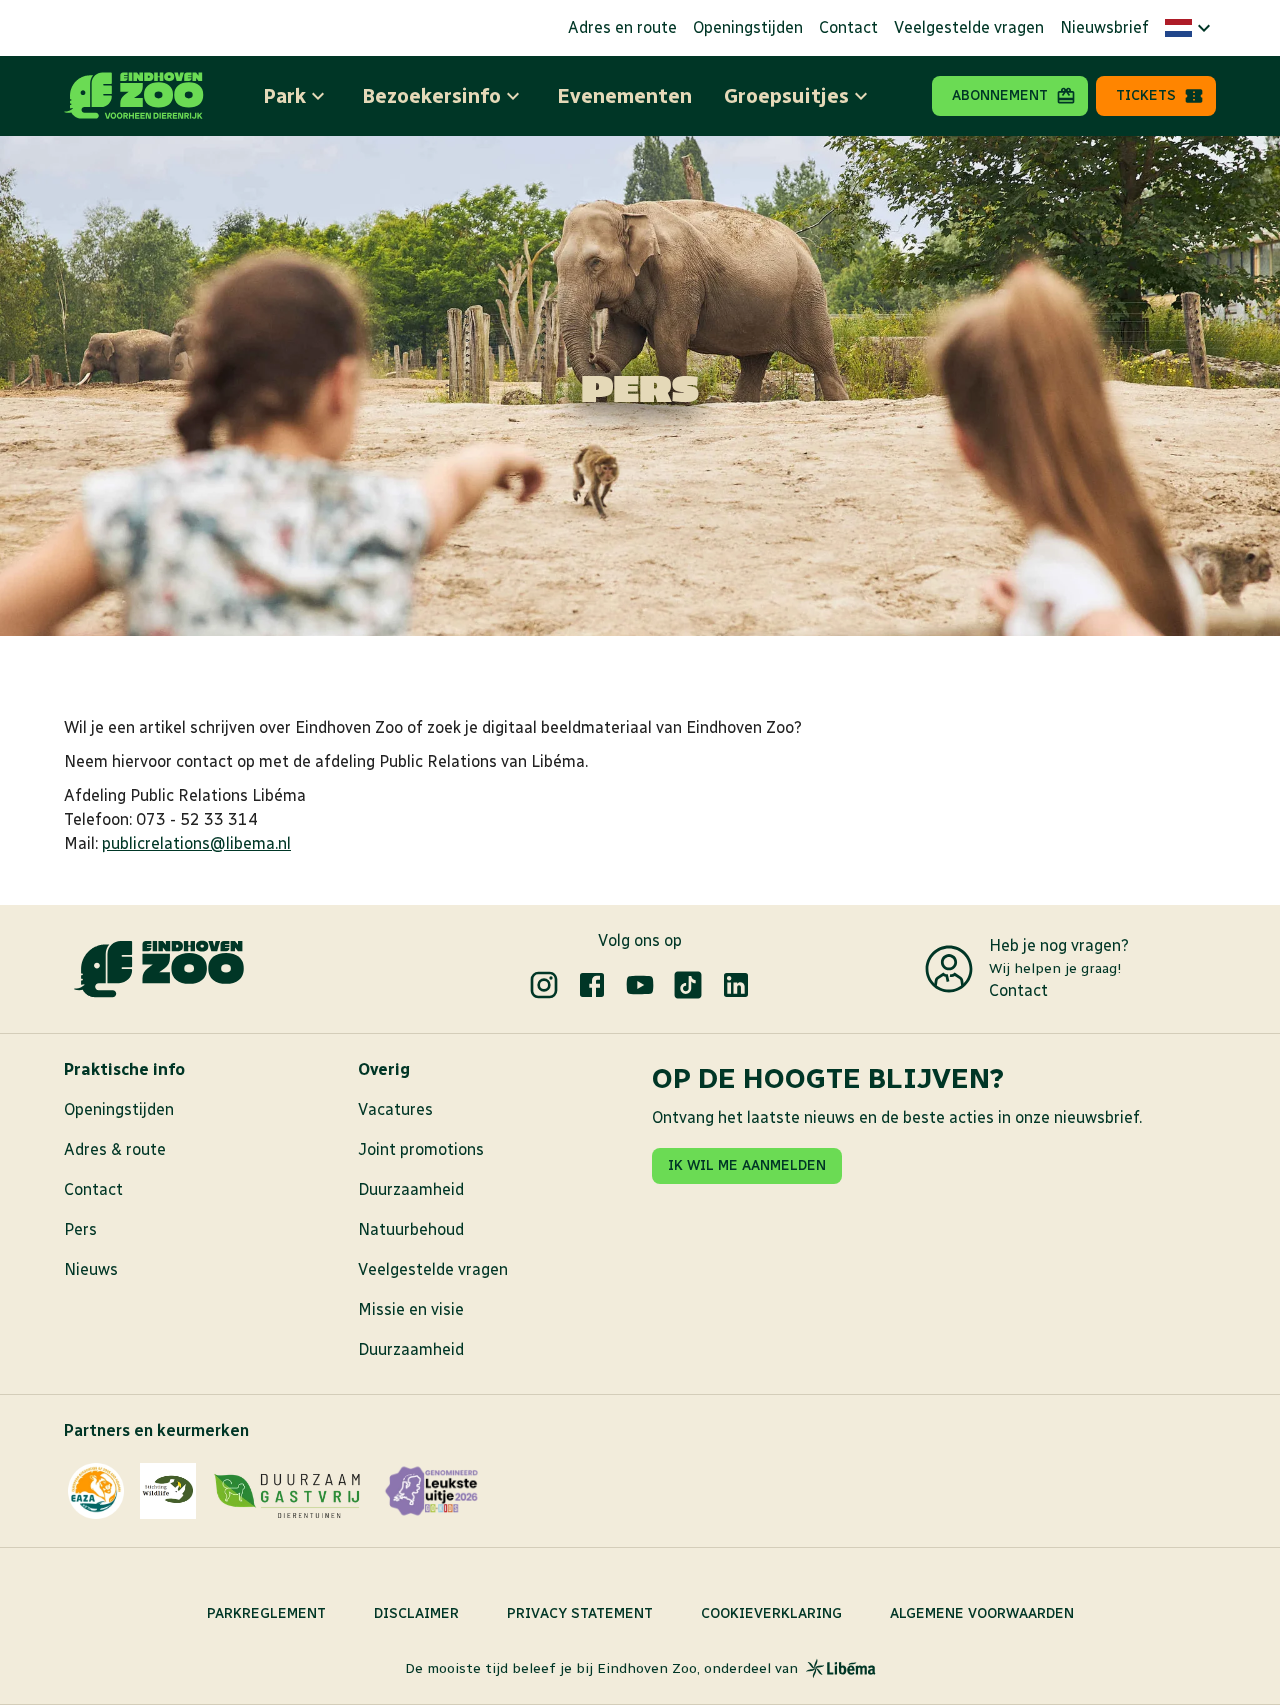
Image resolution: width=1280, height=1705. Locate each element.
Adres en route (622, 27)
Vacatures (395, 1109)
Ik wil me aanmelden (747, 1165)
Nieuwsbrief (1104, 27)
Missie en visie (411, 1309)
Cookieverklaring (771, 1613)
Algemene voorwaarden (982, 1613)
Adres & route (115, 1149)
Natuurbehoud (411, 1229)
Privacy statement (580, 1613)
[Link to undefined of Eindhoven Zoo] (544, 985)
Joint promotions (421, 1149)
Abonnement (1000, 95)
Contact (848, 27)
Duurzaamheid (411, 1189)
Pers (80, 1229)
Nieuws (91, 1269)
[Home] (134, 96)
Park (284, 96)
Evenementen (624, 96)
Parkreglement (266, 1613)
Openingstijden (748, 27)
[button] (1190, 28)
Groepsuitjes (786, 96)
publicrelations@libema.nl (196, 843)
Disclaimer (416, 1613)
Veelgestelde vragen (969, 27)
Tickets (1146, 95)
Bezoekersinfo (431, 96)
